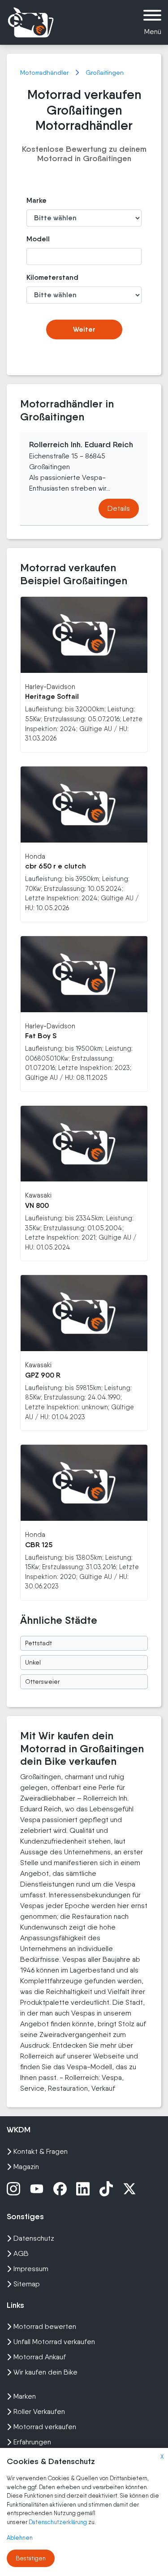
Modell (38, 239)
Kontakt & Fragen (41, 2151)
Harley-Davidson (50, 687)
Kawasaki (38, 1195)
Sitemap (27, 2284)
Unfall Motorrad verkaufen (54, 2342)
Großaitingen (105, 73)
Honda (35, 856)
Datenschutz (34, 2238)
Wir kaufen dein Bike (45, 2372)
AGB (21, 2253)
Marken (25, 2396)
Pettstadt (39, 1643)
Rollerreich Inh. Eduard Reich (81, 445)
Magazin (26, 2167)
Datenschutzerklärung (58, 2522)
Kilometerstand (44, 277)
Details (119, 508)
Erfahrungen (32, 2442)
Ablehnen (20, 2538)
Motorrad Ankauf (40, 2357)
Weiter (84, 329)
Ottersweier (42, 1682)
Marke (37, 200)
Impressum (31, 2269)
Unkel (33, 1662)
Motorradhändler (45, 73)
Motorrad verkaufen (45, 2427)
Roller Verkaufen (39, 2411)
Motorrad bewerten (45, 2326)
